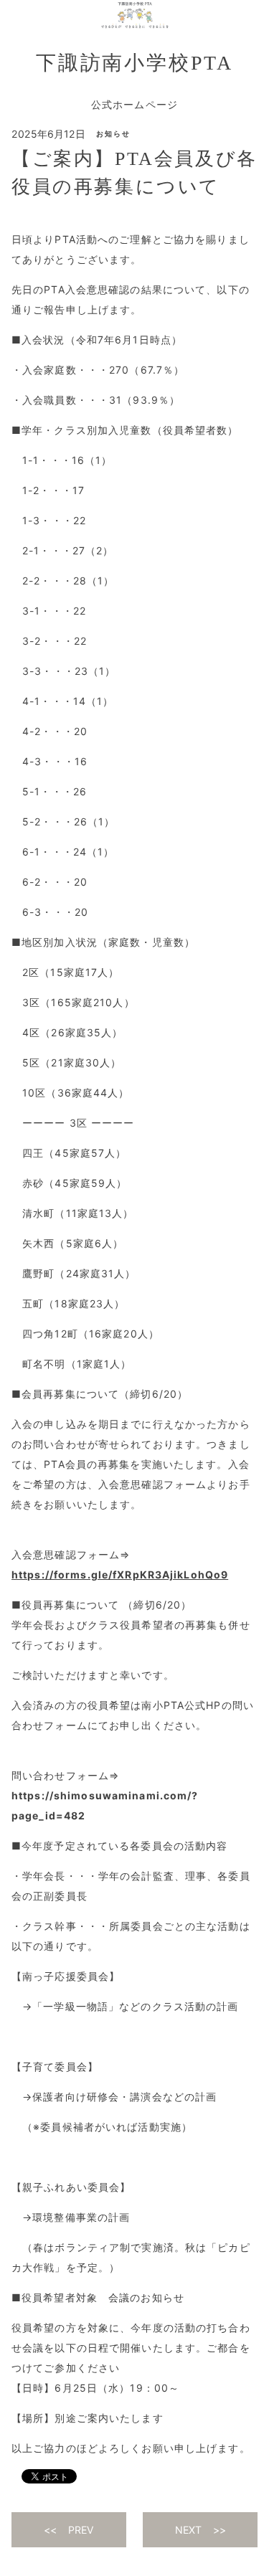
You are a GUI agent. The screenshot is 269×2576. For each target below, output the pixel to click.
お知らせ (113, 133)
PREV (81, 2530)
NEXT (188, 2530)
